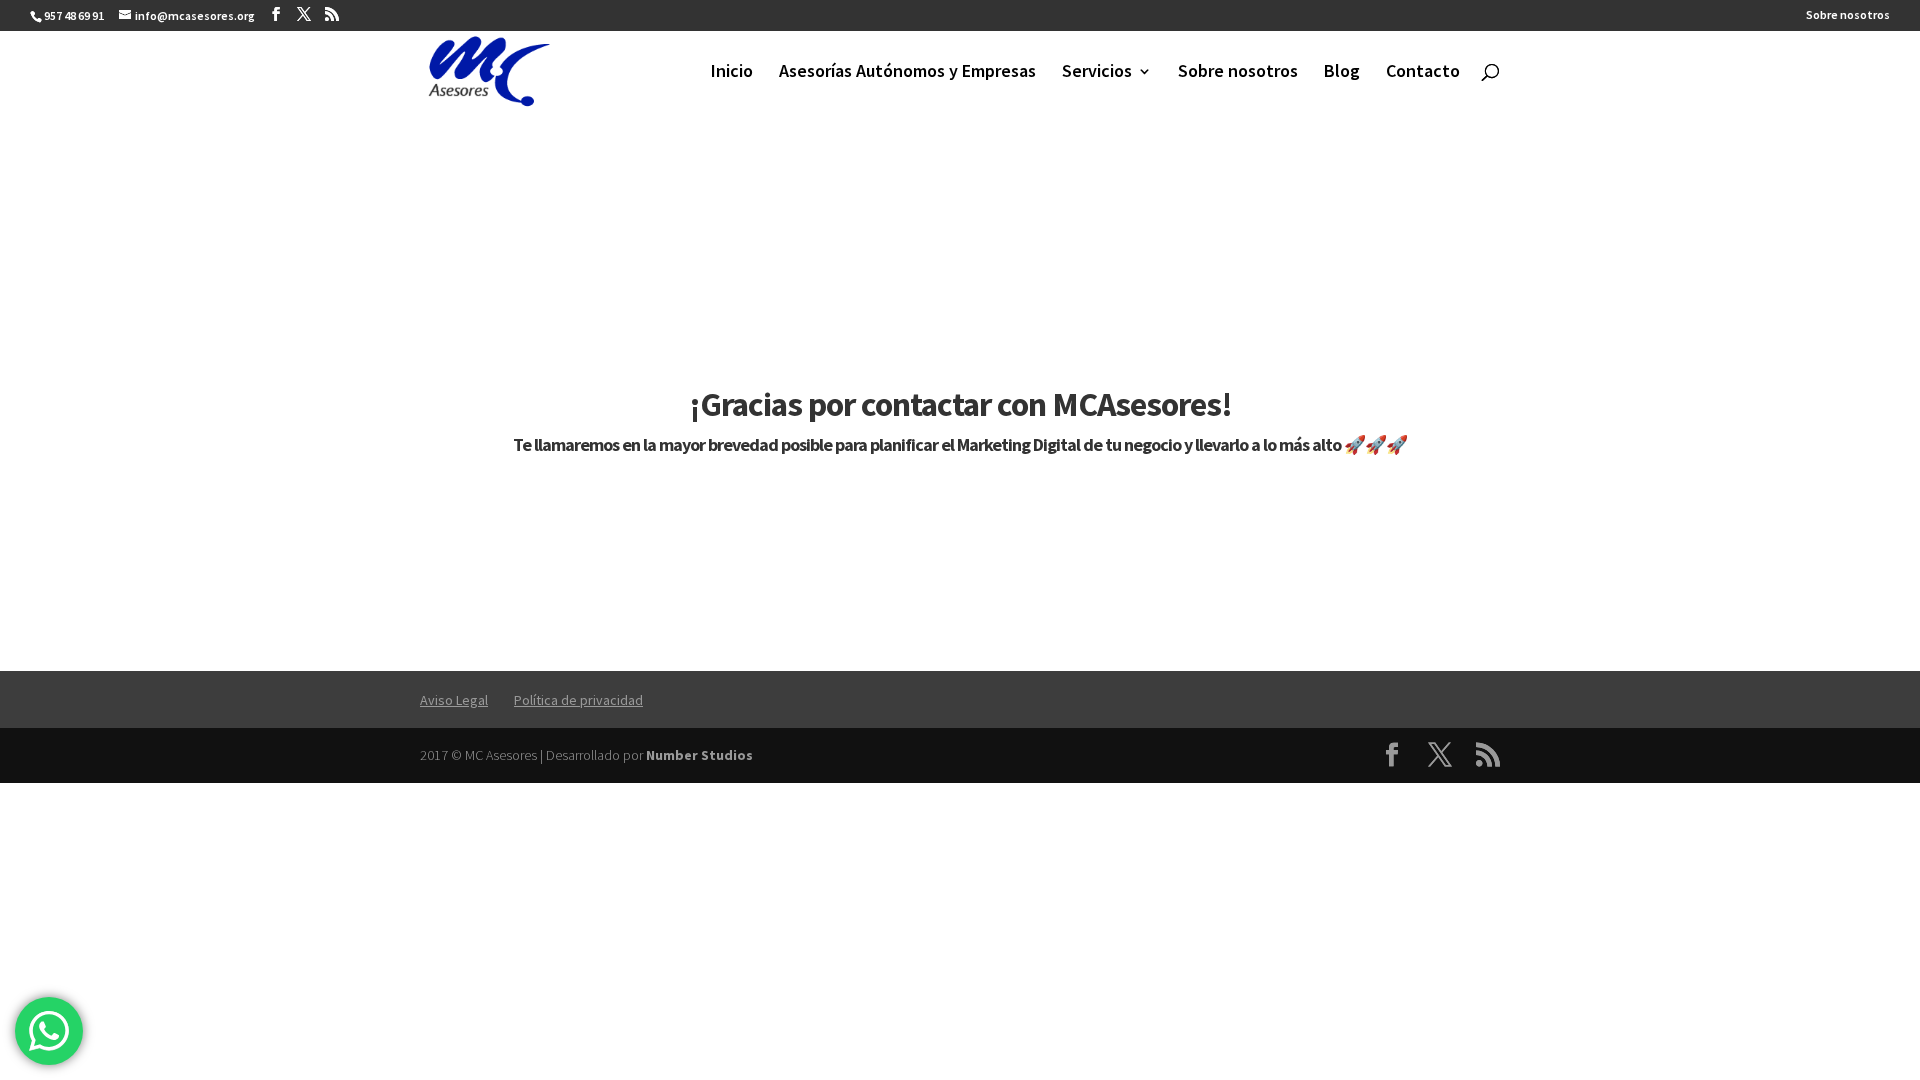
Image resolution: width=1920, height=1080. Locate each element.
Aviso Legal (454, 700)
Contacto (1423, 73)
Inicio (732, 73)
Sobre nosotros (1848, 15)
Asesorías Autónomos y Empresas (907, 73)
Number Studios (699, 755)
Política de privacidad (578, 700)
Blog (1342, 73)
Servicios (1097, 73)
